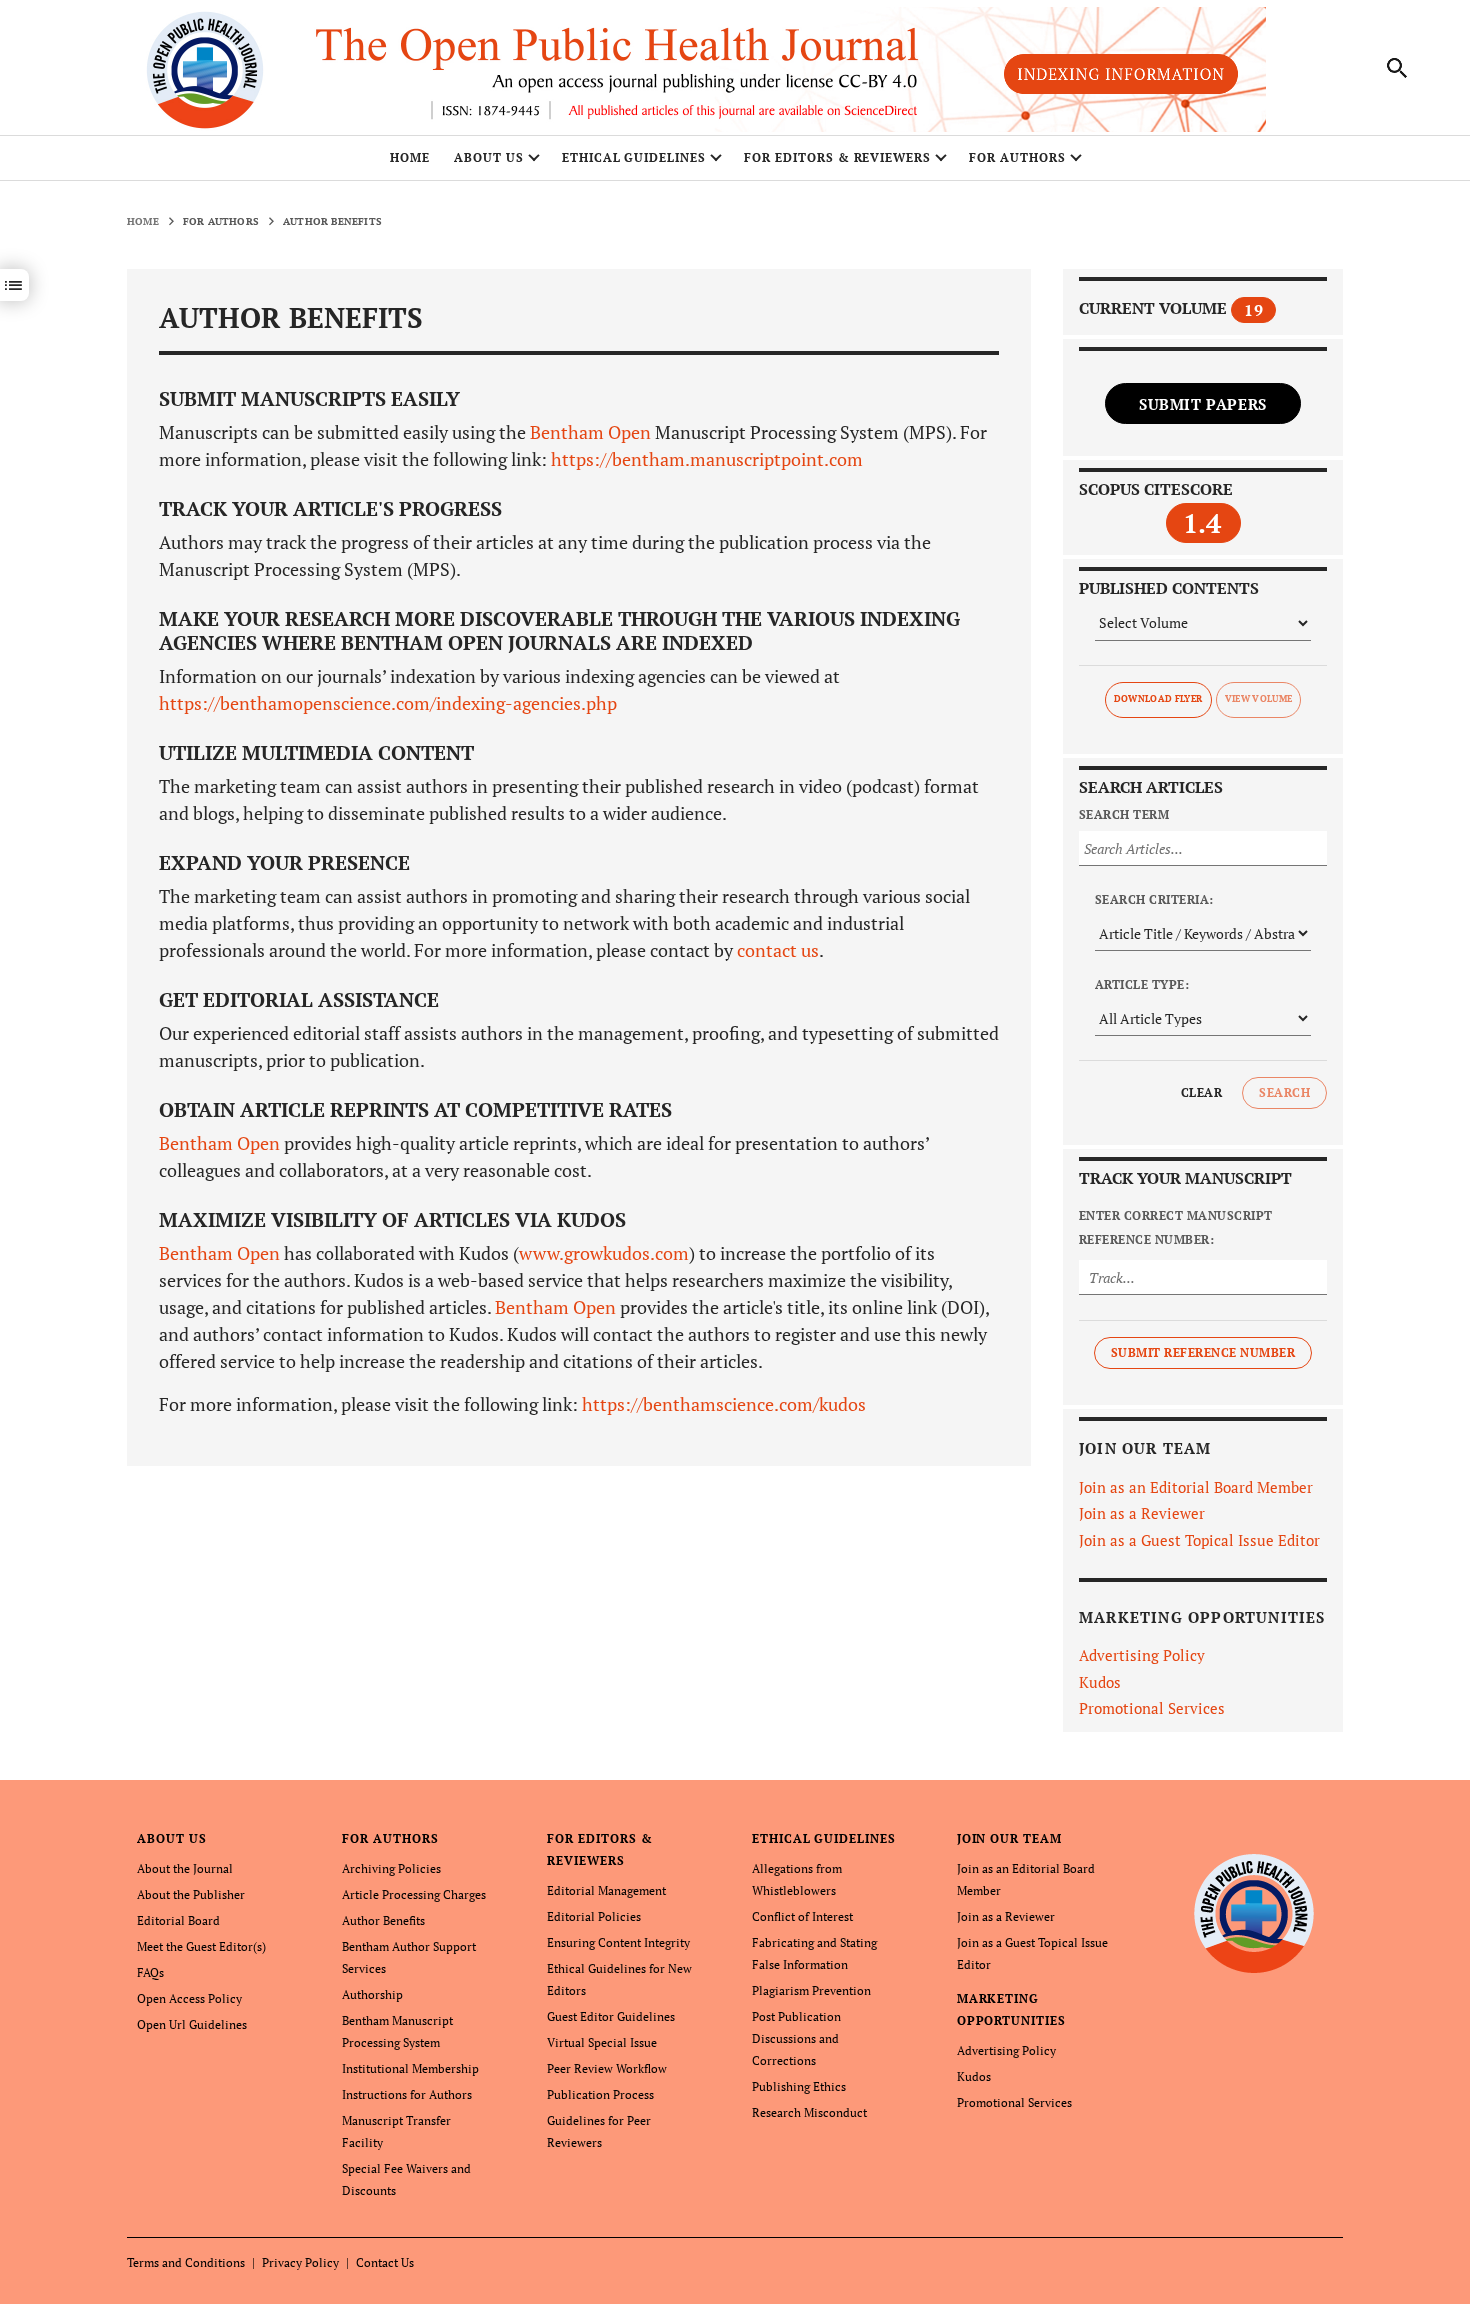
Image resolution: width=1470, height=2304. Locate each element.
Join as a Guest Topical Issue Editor (1199, 1540)
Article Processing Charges (414, 1894)
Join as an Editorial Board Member (1196, 1487)
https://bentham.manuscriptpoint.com (705, 459)
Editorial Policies (594, 1916)
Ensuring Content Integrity (618, 1942)
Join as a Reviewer (1142, 1513)
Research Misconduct (809, 2112)
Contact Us (385, 2262)
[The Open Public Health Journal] (1254, 1912)
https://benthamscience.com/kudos (724, 1404)
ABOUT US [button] (489, 157)
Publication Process (600, 2094)
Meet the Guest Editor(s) (201, 1946)
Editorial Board (178, 1920)
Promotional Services (1152, 1708)
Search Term (1124, 814)
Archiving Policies (391, 1868)
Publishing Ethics (799, 2086)
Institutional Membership (410, 2068)
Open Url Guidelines (192, 2024)
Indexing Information (1121, 74)
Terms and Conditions (186, 2262)
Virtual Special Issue (602, 2042)
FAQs (150, 1972)
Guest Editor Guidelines (611, 2016)
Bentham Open (590, 432)
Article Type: (1142, 984)
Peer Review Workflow (607, 2068)
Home (410, 157)
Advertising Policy (1142, 1655)
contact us (778, 950)
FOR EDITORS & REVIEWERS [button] (837, 157)
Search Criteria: (1154, 899)
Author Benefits (383, 1920)
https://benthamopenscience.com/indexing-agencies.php (388, 703)
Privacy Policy (300, 2262)
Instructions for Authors (407, 2094)
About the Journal (185, 1868)
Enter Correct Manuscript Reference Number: (1176, 1227)
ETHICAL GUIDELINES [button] (634, 157)
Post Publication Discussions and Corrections (796, 2038)
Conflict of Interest (802, 1916)
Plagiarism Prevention (811, 1990)
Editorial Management (606, 1890)
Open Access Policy (189, 1998)
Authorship (372, 1994)
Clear (1201, 1092)
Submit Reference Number (1203, 1352)
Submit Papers (1203, 404)
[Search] (1398, 68)
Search (1284, 1092)
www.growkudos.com (604, 1253)
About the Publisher (191, 1894)
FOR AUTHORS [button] (1017, 157)
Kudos (1100, 1682)
